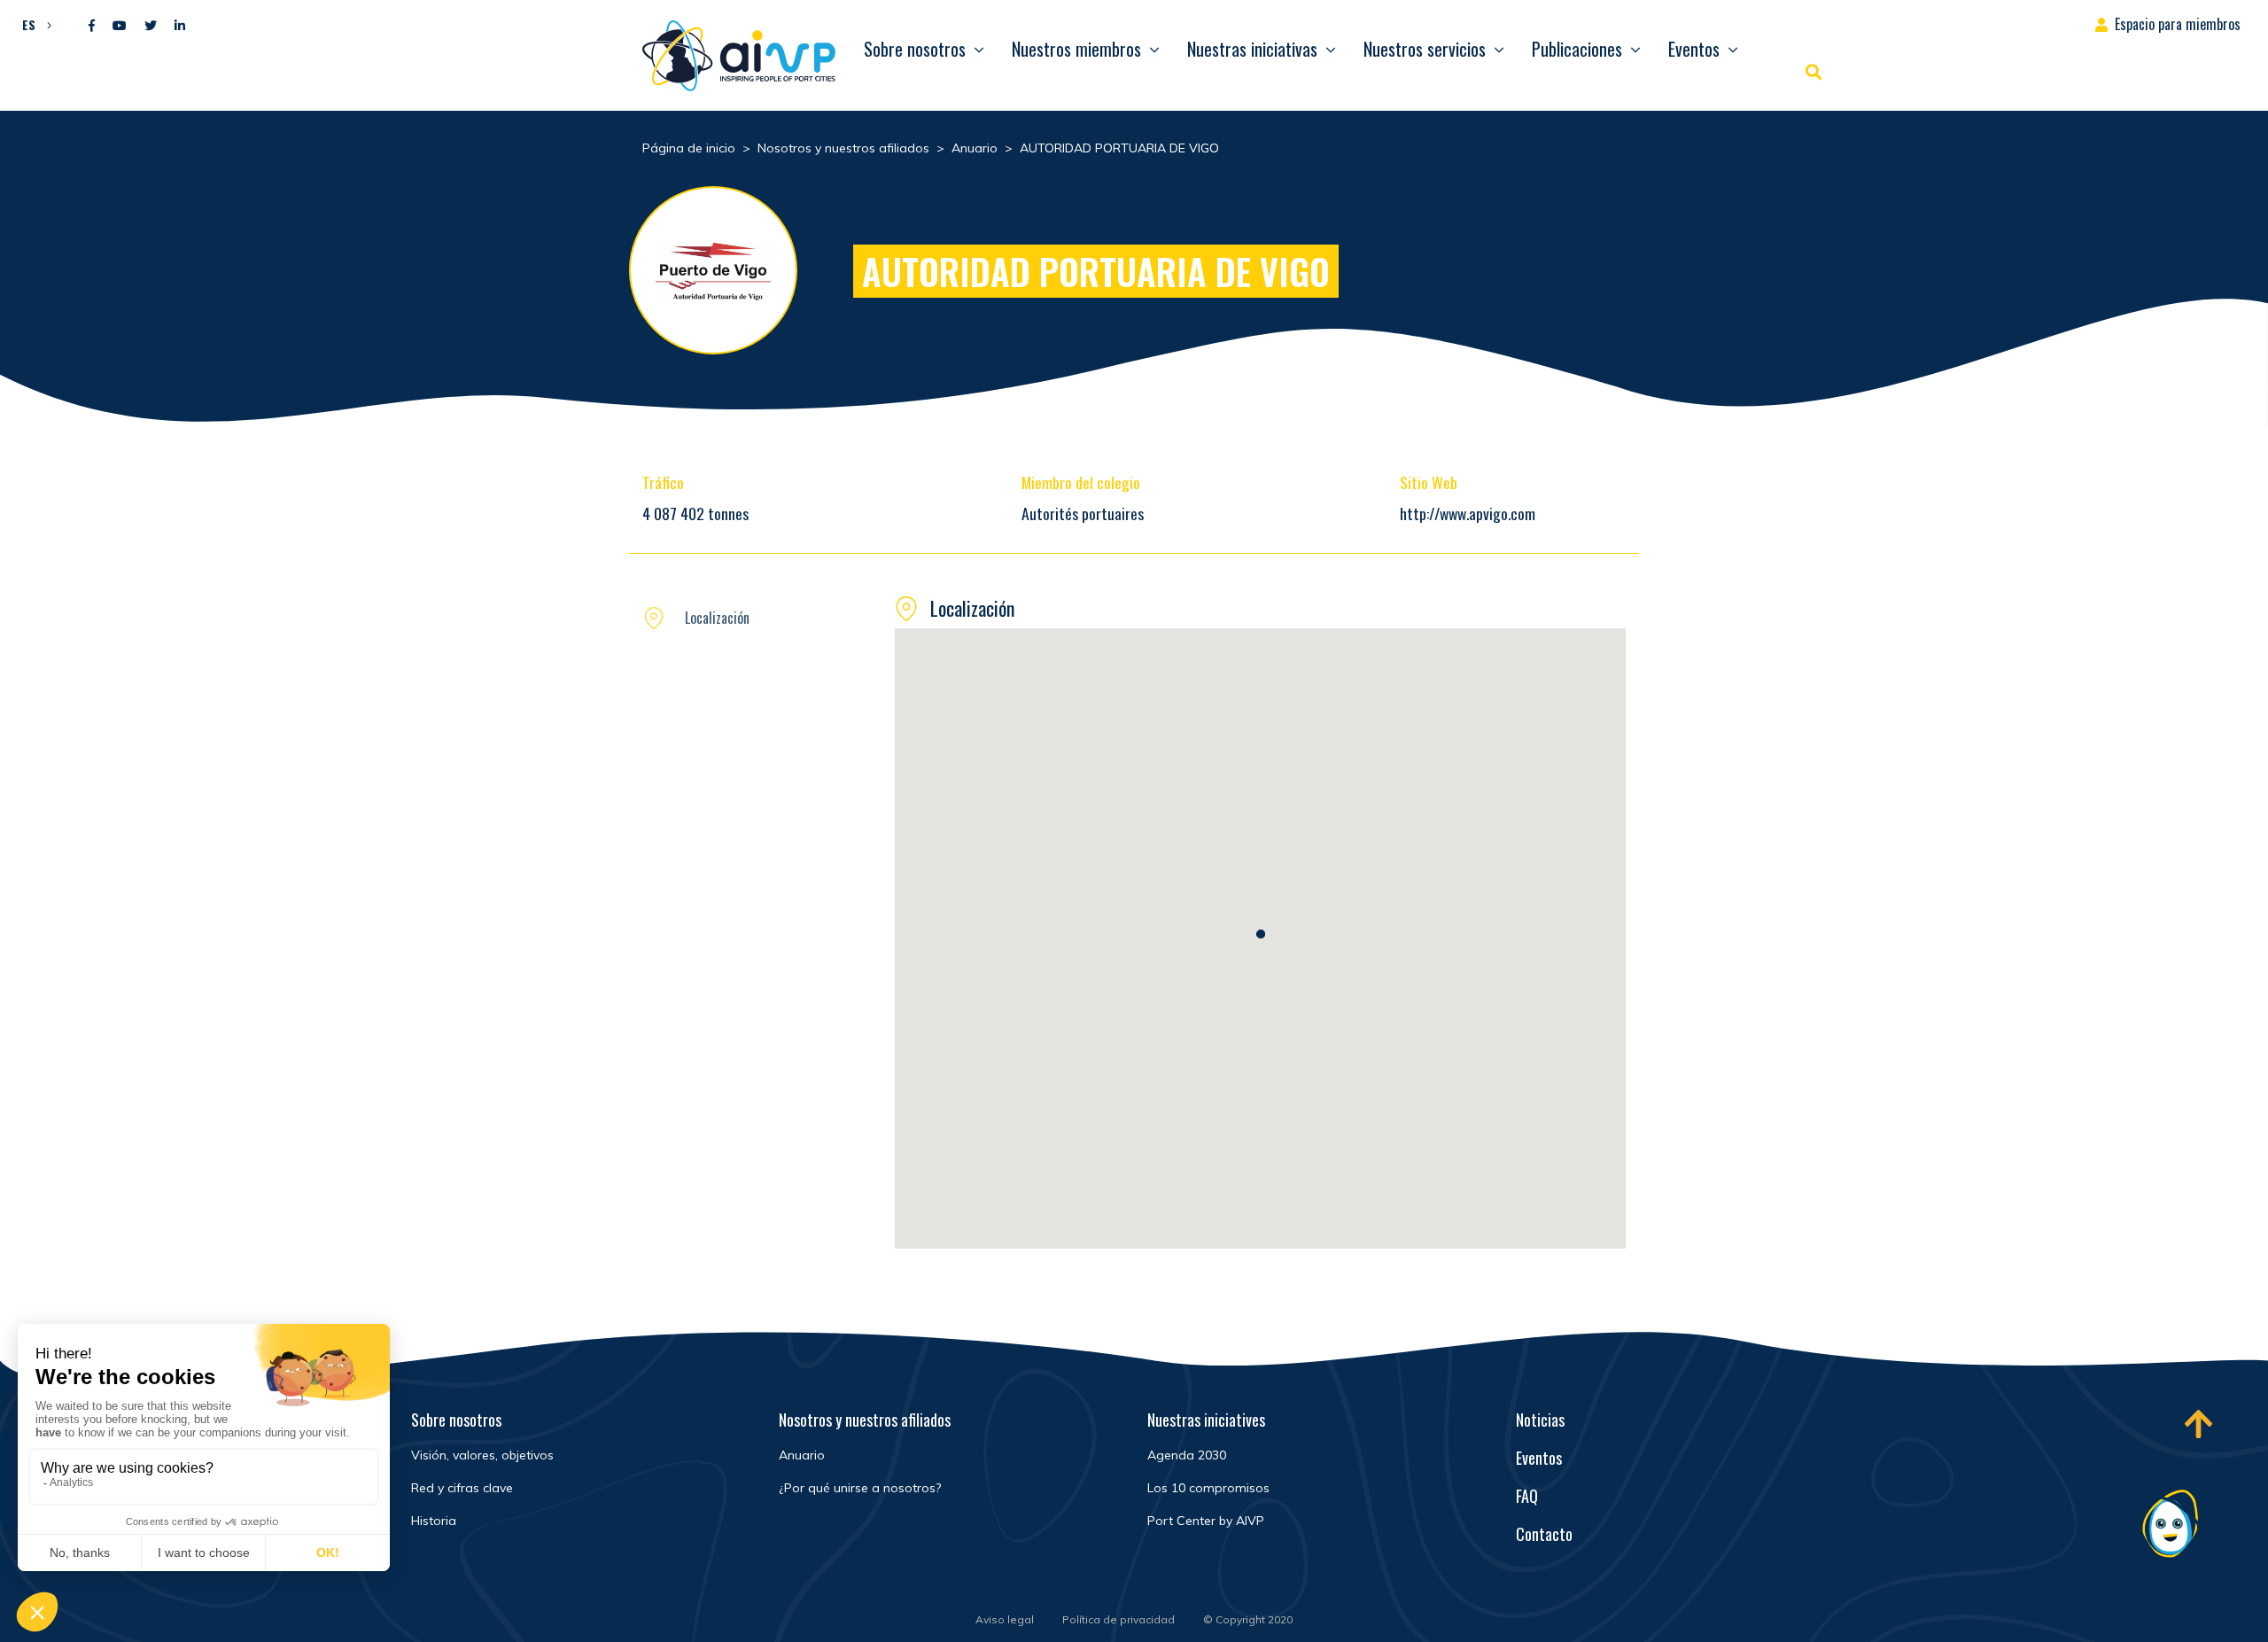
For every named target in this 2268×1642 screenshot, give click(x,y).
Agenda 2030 (1187, 1455)
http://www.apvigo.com (1468, 513)
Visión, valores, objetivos (482, 1455)
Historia (434, 1521)
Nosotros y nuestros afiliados (865, 1420)
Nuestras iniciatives (1206, 1420)
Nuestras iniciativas (1252, 49)
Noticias (1540, 1420)
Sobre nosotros (915, 49)
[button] (32, 24)
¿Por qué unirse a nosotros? (860, 1488)
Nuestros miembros (1076, 49)
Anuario (802, 1455)
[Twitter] (151, 26)
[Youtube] (120, 26)
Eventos (1694, 49)
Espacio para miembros (2178, 24)
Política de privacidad (1118, 1619)
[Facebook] (92, 26)
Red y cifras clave (462, 1488)
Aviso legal (1005, 1619)
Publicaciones (1577, 49)
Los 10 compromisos (1208, 1488)
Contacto (1544, 1534)
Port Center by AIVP (1206, 1521)
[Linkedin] (180, 26)
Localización (717, 618)
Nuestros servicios (1425, 49)
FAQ (1527, 1496)
